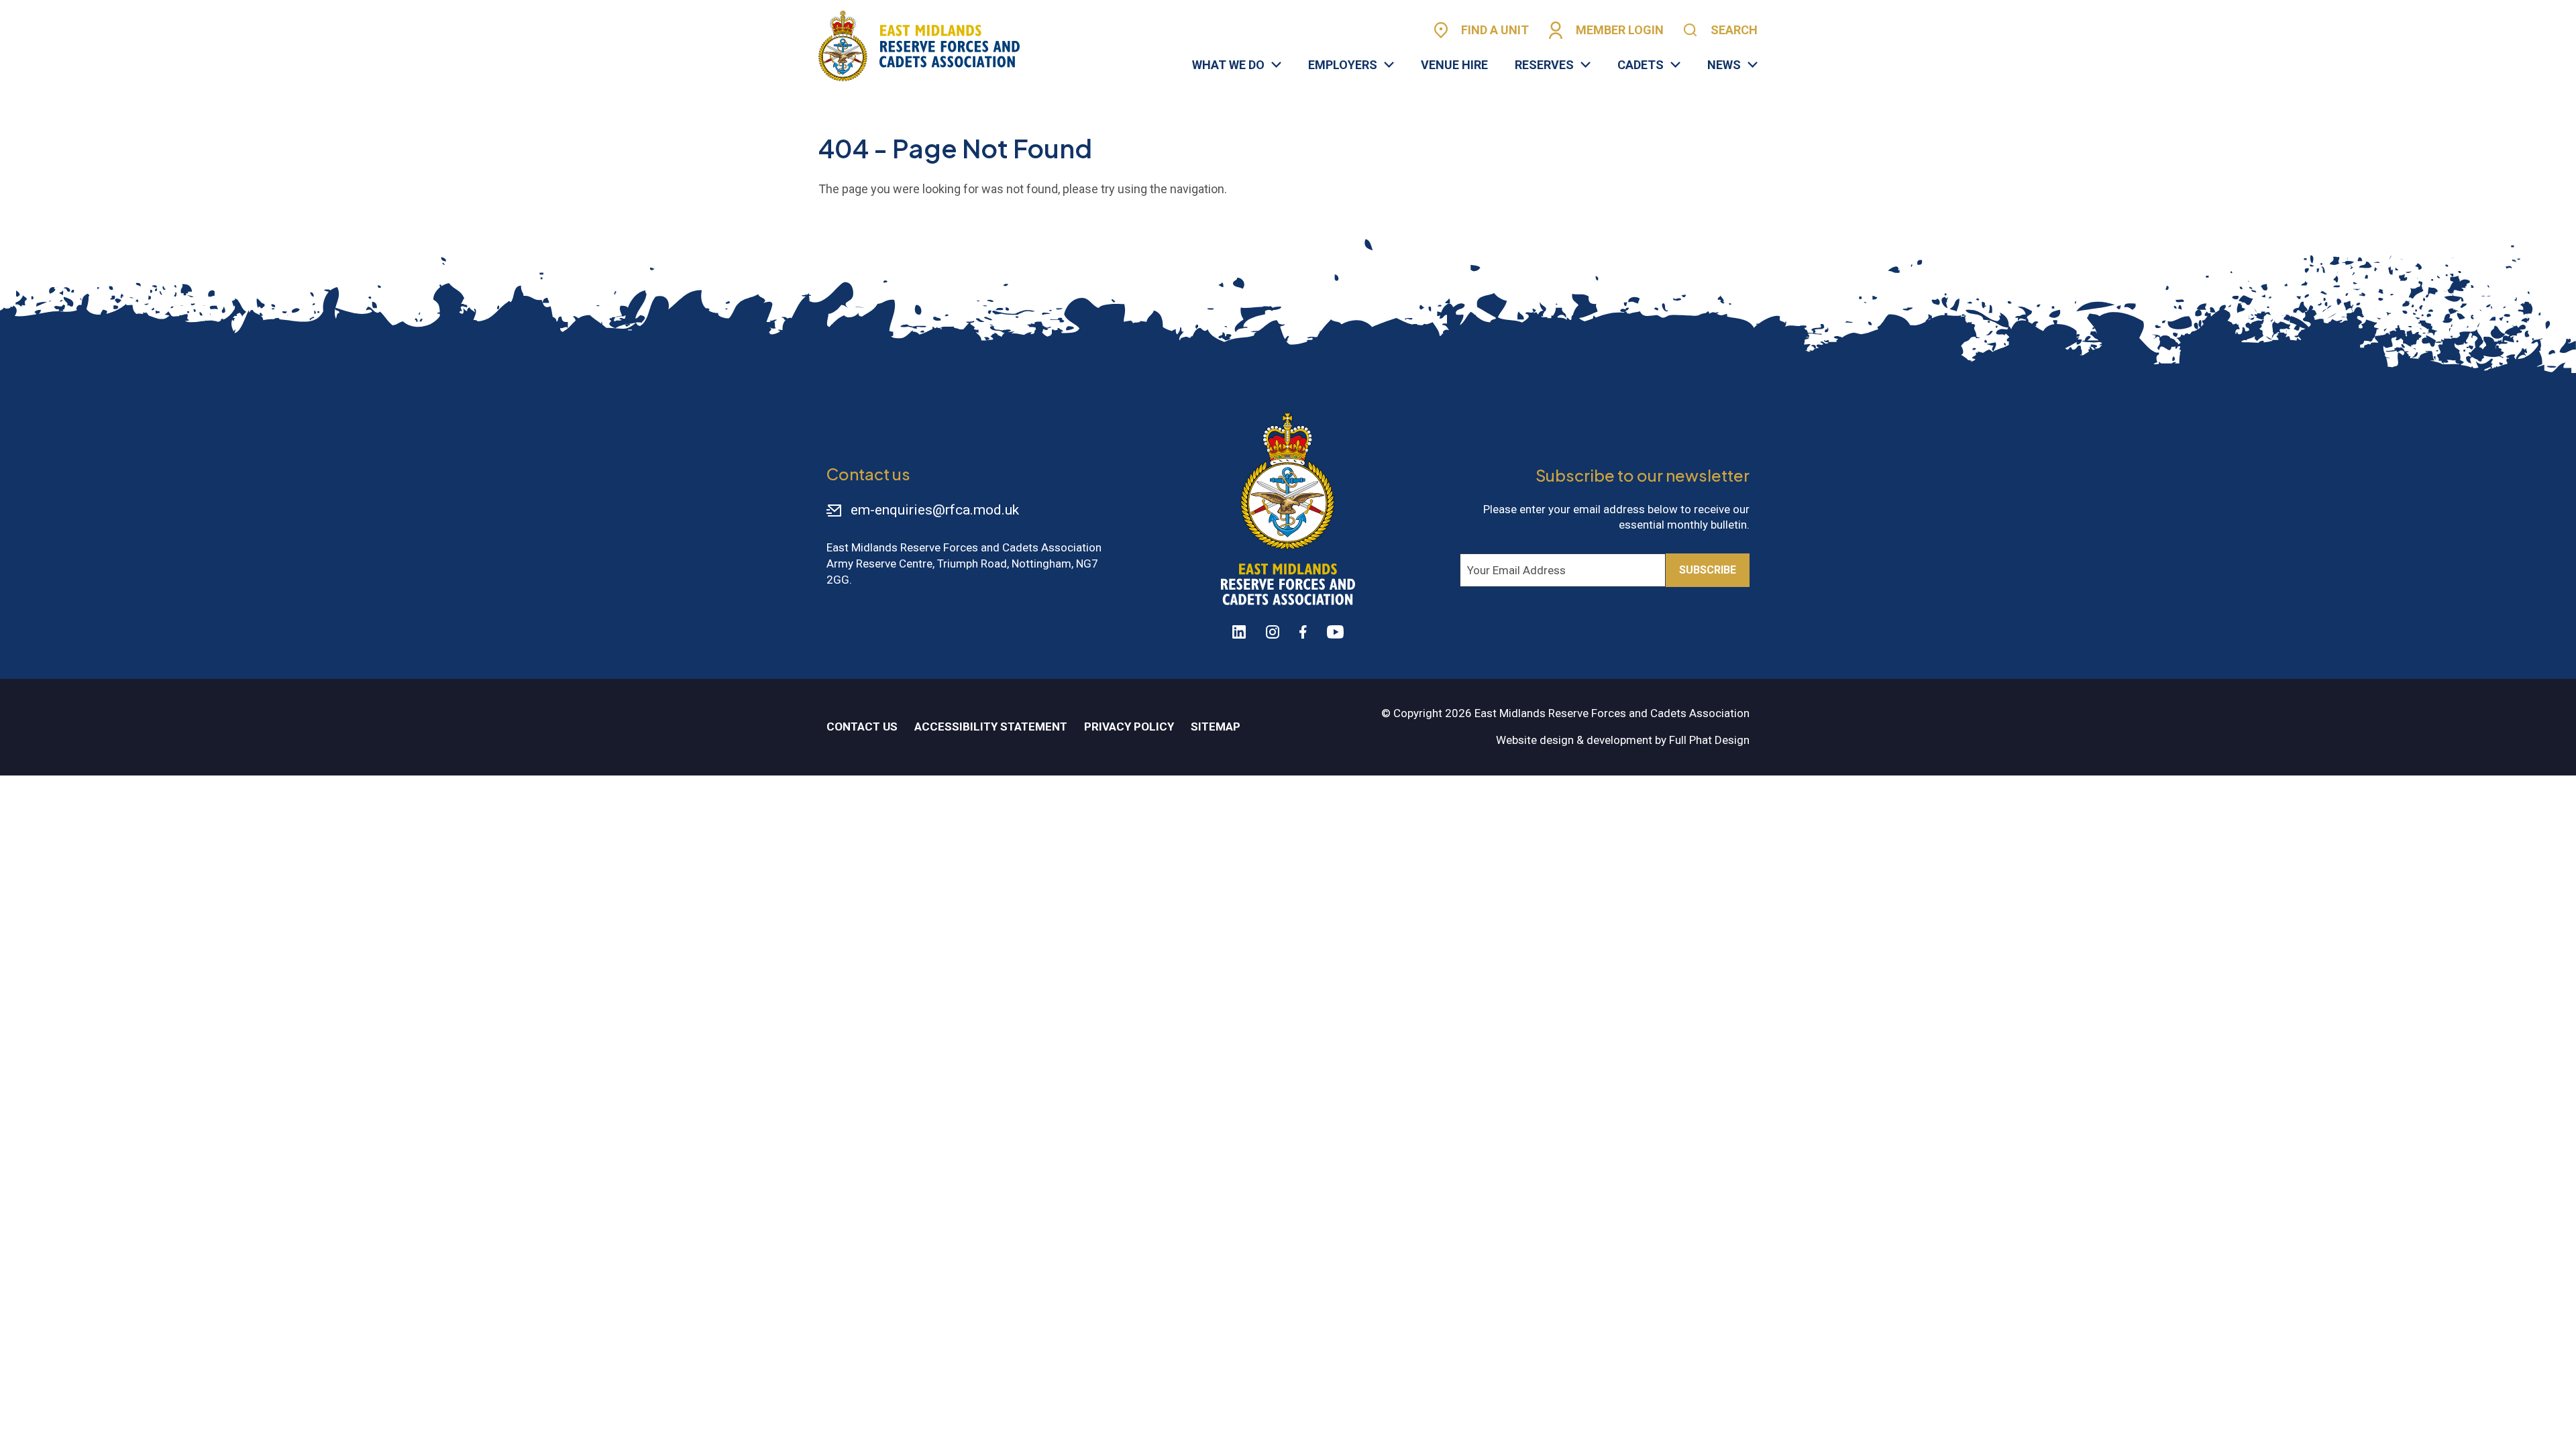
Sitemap (1216, 727)
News (1724, 65)
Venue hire (1454, 65)
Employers (1343, 65)
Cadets (1641, 65)
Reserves (1544, 65)
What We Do (1228, 65)
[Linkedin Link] (1239, 632)
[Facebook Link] (1303, 632)
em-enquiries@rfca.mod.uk (935, 510)
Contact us (862, 727)
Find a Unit (1495, 30)
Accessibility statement (991, 727)
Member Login (1620, 30)
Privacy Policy (1129, 727)
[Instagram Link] (1273, 632)
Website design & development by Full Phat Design (1623, 740)
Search (1734, 30)
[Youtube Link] (1335, 632)
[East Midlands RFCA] (919, 46)
